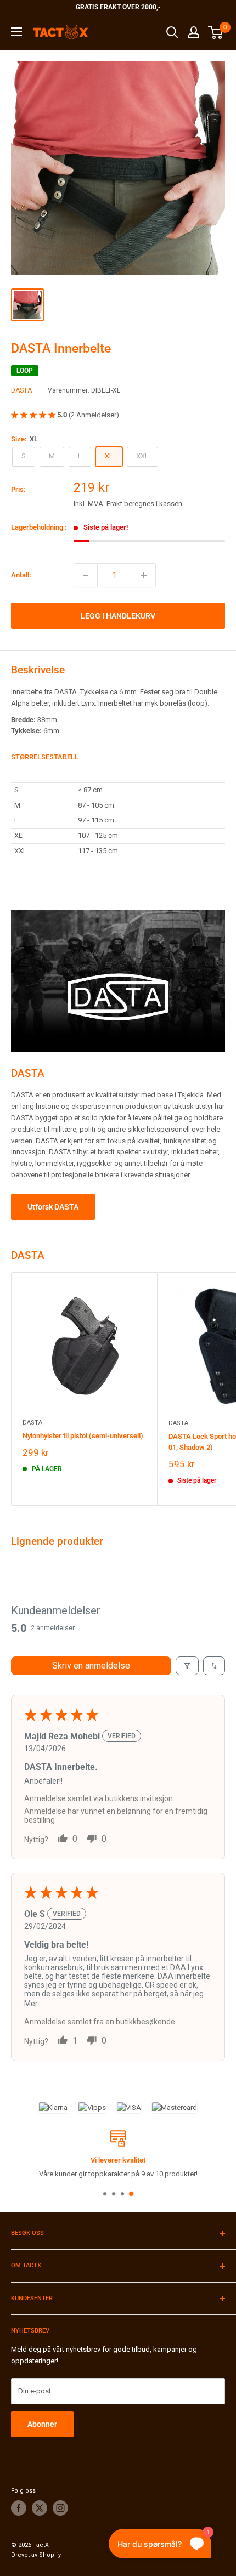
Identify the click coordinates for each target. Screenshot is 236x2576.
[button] (34, 415)
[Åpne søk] (172, 32)
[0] (216, 32)
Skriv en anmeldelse (91, 1666)
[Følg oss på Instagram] (60, 2508)
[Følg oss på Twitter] (40, 2508)
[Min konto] (194, 32)
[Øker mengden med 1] (144, 575)
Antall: (21, 575)
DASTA (21, 390)
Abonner (42, 2424)
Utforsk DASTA (53, 1207)
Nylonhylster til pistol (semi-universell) (83, 1436)
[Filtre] (187, 1666)
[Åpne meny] (16, 32)
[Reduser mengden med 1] (86, 575)
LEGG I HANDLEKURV (118, 616)
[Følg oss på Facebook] (19, 2508)
